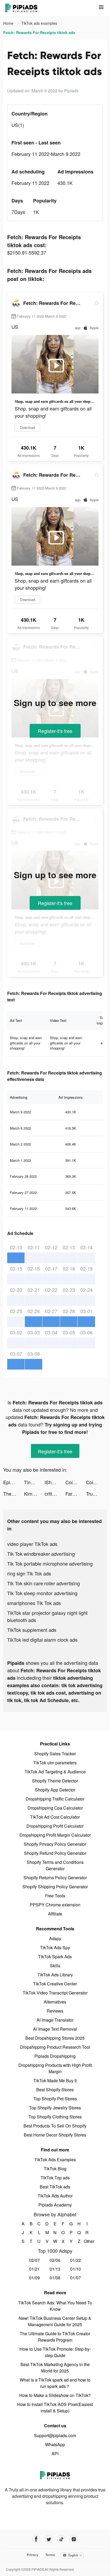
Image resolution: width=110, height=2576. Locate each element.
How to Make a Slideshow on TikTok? (55, 2395)
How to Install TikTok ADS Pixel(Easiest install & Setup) (55, 2407)
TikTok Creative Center (55, 1984)
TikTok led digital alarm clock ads (42, 1640)
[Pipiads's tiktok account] (61, 2539)
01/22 (76, 2260)
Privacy (33, 2555)
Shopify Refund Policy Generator (55, 1853)
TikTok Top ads (55, 2178)
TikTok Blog (55, 2169)
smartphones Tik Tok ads (34, 1603)
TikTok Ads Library (55, 1975)
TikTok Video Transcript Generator (55, 1993)
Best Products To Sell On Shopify (55, 2126)
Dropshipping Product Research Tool (55, 2047)
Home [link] (9, 23)
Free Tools (55, 1896)
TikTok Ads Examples (55, 2160)
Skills (55, 1966)
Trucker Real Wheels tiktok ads (96, 1494)
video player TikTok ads (32, 1544)
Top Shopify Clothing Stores (55, 2117)
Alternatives (55, 2002)
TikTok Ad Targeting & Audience (55, 1772)
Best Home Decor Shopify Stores (55, 2135)
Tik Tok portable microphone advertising (50, 1563)
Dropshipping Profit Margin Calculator (55, 1835)
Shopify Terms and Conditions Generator (55, 1865)
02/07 (34, 2260)
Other (87, 2241)
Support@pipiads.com (55, 2435)
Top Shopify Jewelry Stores (55, 2108)
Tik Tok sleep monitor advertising (42, 1593)
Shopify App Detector (55, 1790)
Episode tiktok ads (14, 1482)
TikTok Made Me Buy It (55, 2081)
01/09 (34, 2278)
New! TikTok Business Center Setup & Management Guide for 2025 (55, 2321)
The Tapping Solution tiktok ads (14, 1494)
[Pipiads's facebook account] (36, 2539)
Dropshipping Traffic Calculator (55, 1799)
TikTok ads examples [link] (40, 23)
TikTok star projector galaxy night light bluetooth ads (47, 1616)
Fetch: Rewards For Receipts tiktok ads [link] (39, 32)
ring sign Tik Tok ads (29, 1573)
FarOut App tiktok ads (76, 1494)
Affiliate (55, 1914)
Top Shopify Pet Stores (55, 2099)
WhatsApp (55, 2444)
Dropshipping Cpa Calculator (55, 1808)
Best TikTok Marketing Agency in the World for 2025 (55, 2368)
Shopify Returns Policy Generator (55, 1878)
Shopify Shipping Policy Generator (55, 1887)
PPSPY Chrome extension (55, 1905)
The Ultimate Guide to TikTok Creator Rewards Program (55, 2337)
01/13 (55, 2269)
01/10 (76, 2269)
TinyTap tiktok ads (34, 1482)
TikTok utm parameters (55, 1763)
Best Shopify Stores (55, 2090)
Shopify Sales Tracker (55, 1754)
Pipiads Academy (55, 2205)
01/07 (76, 2278)
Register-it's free (55, 731)
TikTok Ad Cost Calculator (55, 1817)
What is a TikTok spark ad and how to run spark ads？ (55, 2383)
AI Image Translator (55, 2020)
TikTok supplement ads (32, 1630)
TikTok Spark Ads (55, 1957)
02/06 (55, 2260)
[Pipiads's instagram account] (74, 2539)
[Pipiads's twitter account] (49, 2539)
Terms (50, 2555)
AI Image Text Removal (55, 2029)
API (55, 2453)
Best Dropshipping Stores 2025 (55, 2038)
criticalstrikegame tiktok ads (55, 1494)
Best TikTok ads (55, 2187)
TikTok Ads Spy (55, 1947)
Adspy (55, 1938)
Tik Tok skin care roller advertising (44, 1583)
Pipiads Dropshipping (55, 2056)
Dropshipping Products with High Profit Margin (55, 2068)
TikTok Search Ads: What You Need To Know (55, 2306)
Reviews (55, 2011)
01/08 (55, 2278)
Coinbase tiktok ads (76, 1482)
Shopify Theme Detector (55, 1781)
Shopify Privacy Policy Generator (55, 1844)
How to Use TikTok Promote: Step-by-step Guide (55, 2352)
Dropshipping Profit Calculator (55, 1826)
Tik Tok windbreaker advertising (41, 1554)
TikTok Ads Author (55, 2196)
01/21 (34, 2269)
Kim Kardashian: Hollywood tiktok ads (34, 1494)
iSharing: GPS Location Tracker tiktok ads (55, 1482)
